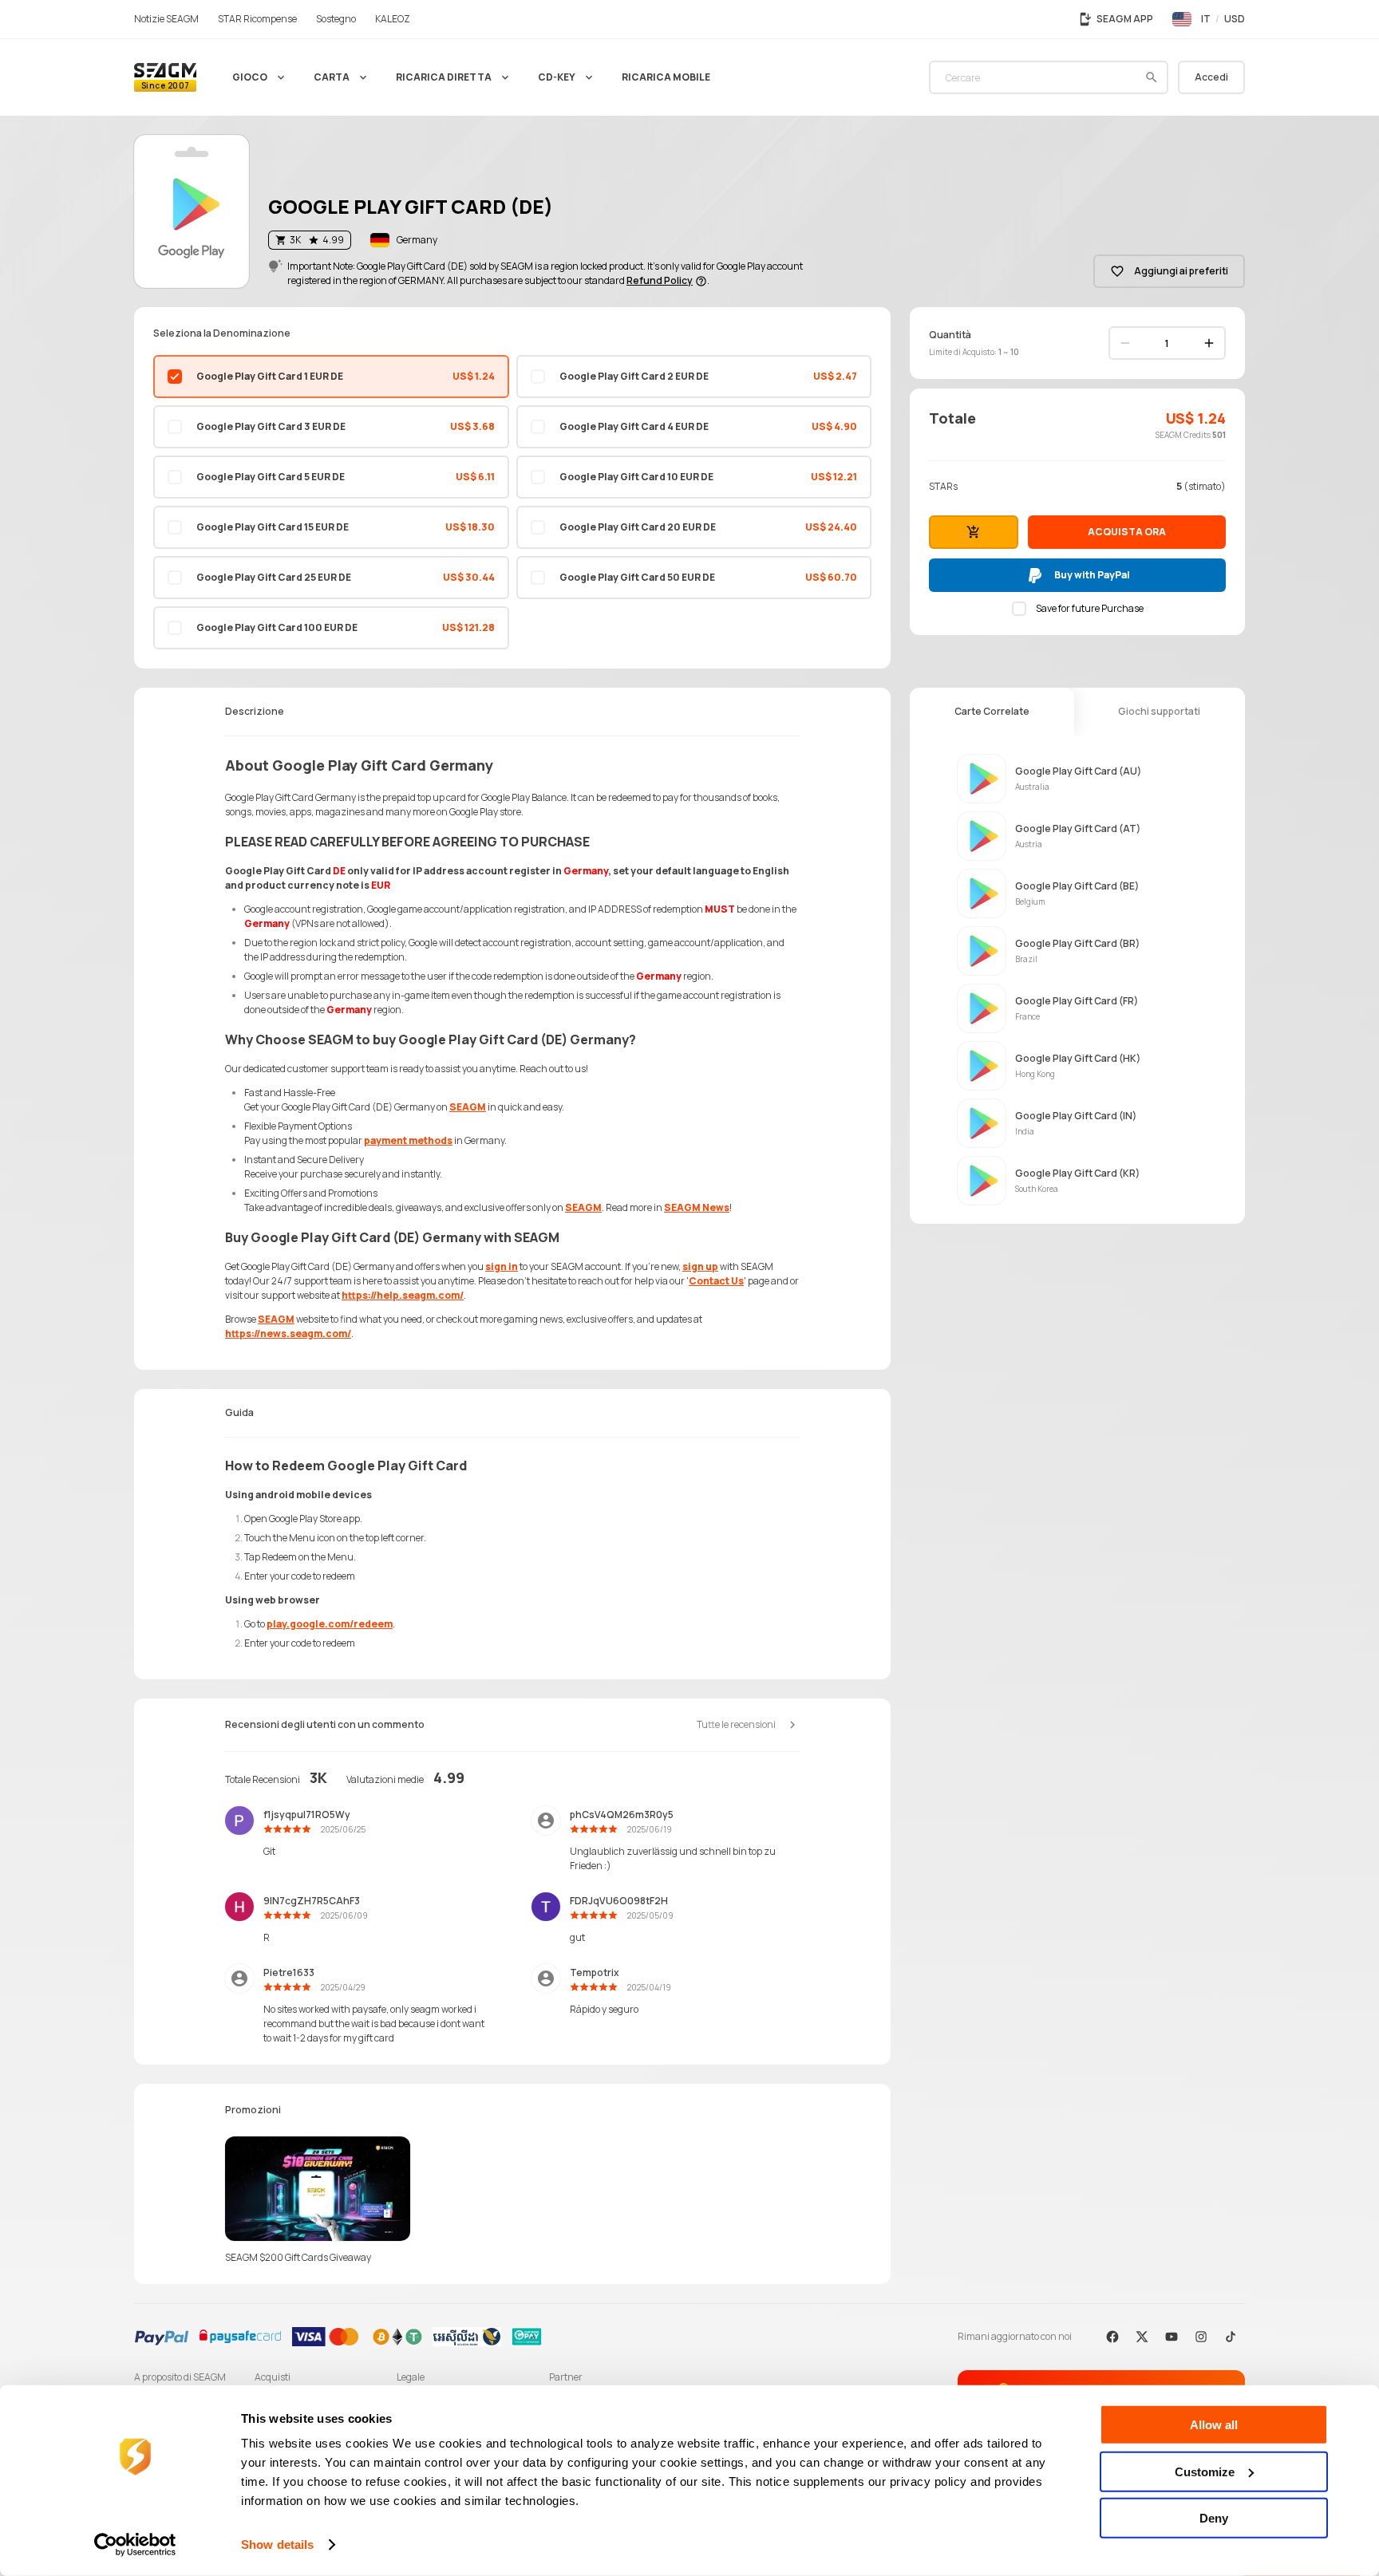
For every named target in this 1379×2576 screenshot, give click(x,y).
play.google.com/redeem (330, 1624)
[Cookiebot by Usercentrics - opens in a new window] (135, 2545)
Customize (1205, 2471)
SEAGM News (697, 1207)
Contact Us (716, 1281)
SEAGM (468, 1107)
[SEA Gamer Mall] (165, 77)
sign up (700, 1266)
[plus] (1209, 343)
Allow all (1214, 2425)
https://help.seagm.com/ (403, 1295)
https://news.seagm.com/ (288, 1333)
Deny (1214, 2518)
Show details (277, 2544)
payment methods (408, 1140)
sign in (502, 1266)
